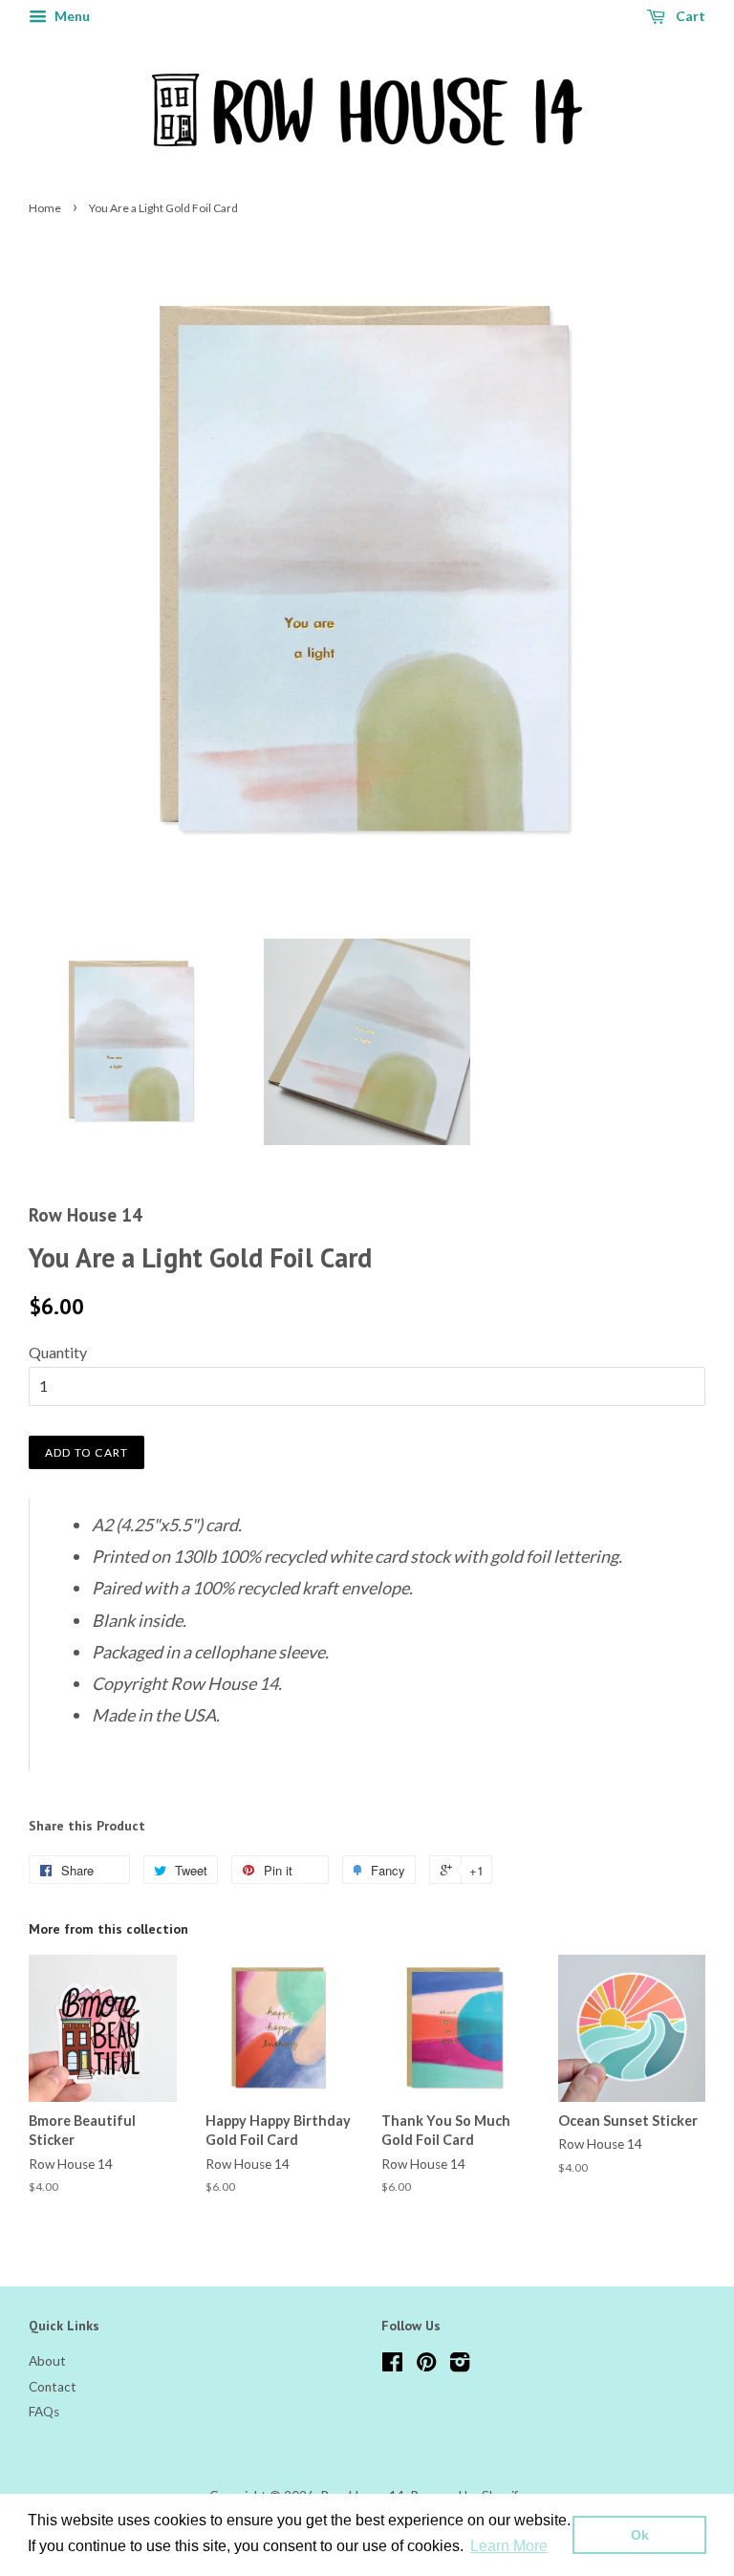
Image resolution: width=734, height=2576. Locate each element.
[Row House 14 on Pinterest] (426, 2366)
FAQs (44, 2412)
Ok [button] (640, 2535)
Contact (53, 2387)
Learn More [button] (509, 2546)
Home (45, 208)
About (47, 2361)
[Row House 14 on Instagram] (460, 2366)
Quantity (58, 1352)
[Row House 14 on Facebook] (392, 2366)
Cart (689, 16)
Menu (71, 16)
